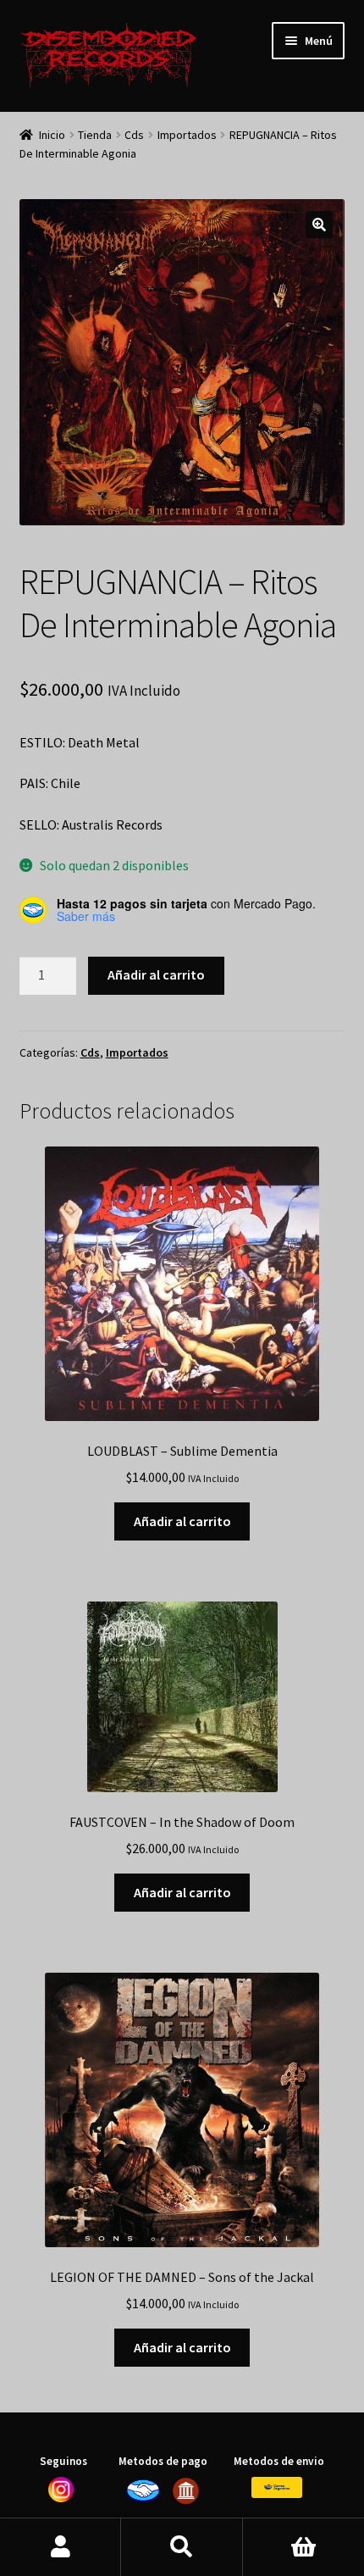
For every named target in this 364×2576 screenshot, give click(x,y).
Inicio (52, 135)
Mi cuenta (61, 2547)
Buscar (182, 2547)
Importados (187, 135)
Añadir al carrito (156, 974)
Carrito (303, 2547)
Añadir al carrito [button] (182, 1521)
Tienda (95, 135)
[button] (319, 225)
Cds (134, 135)
